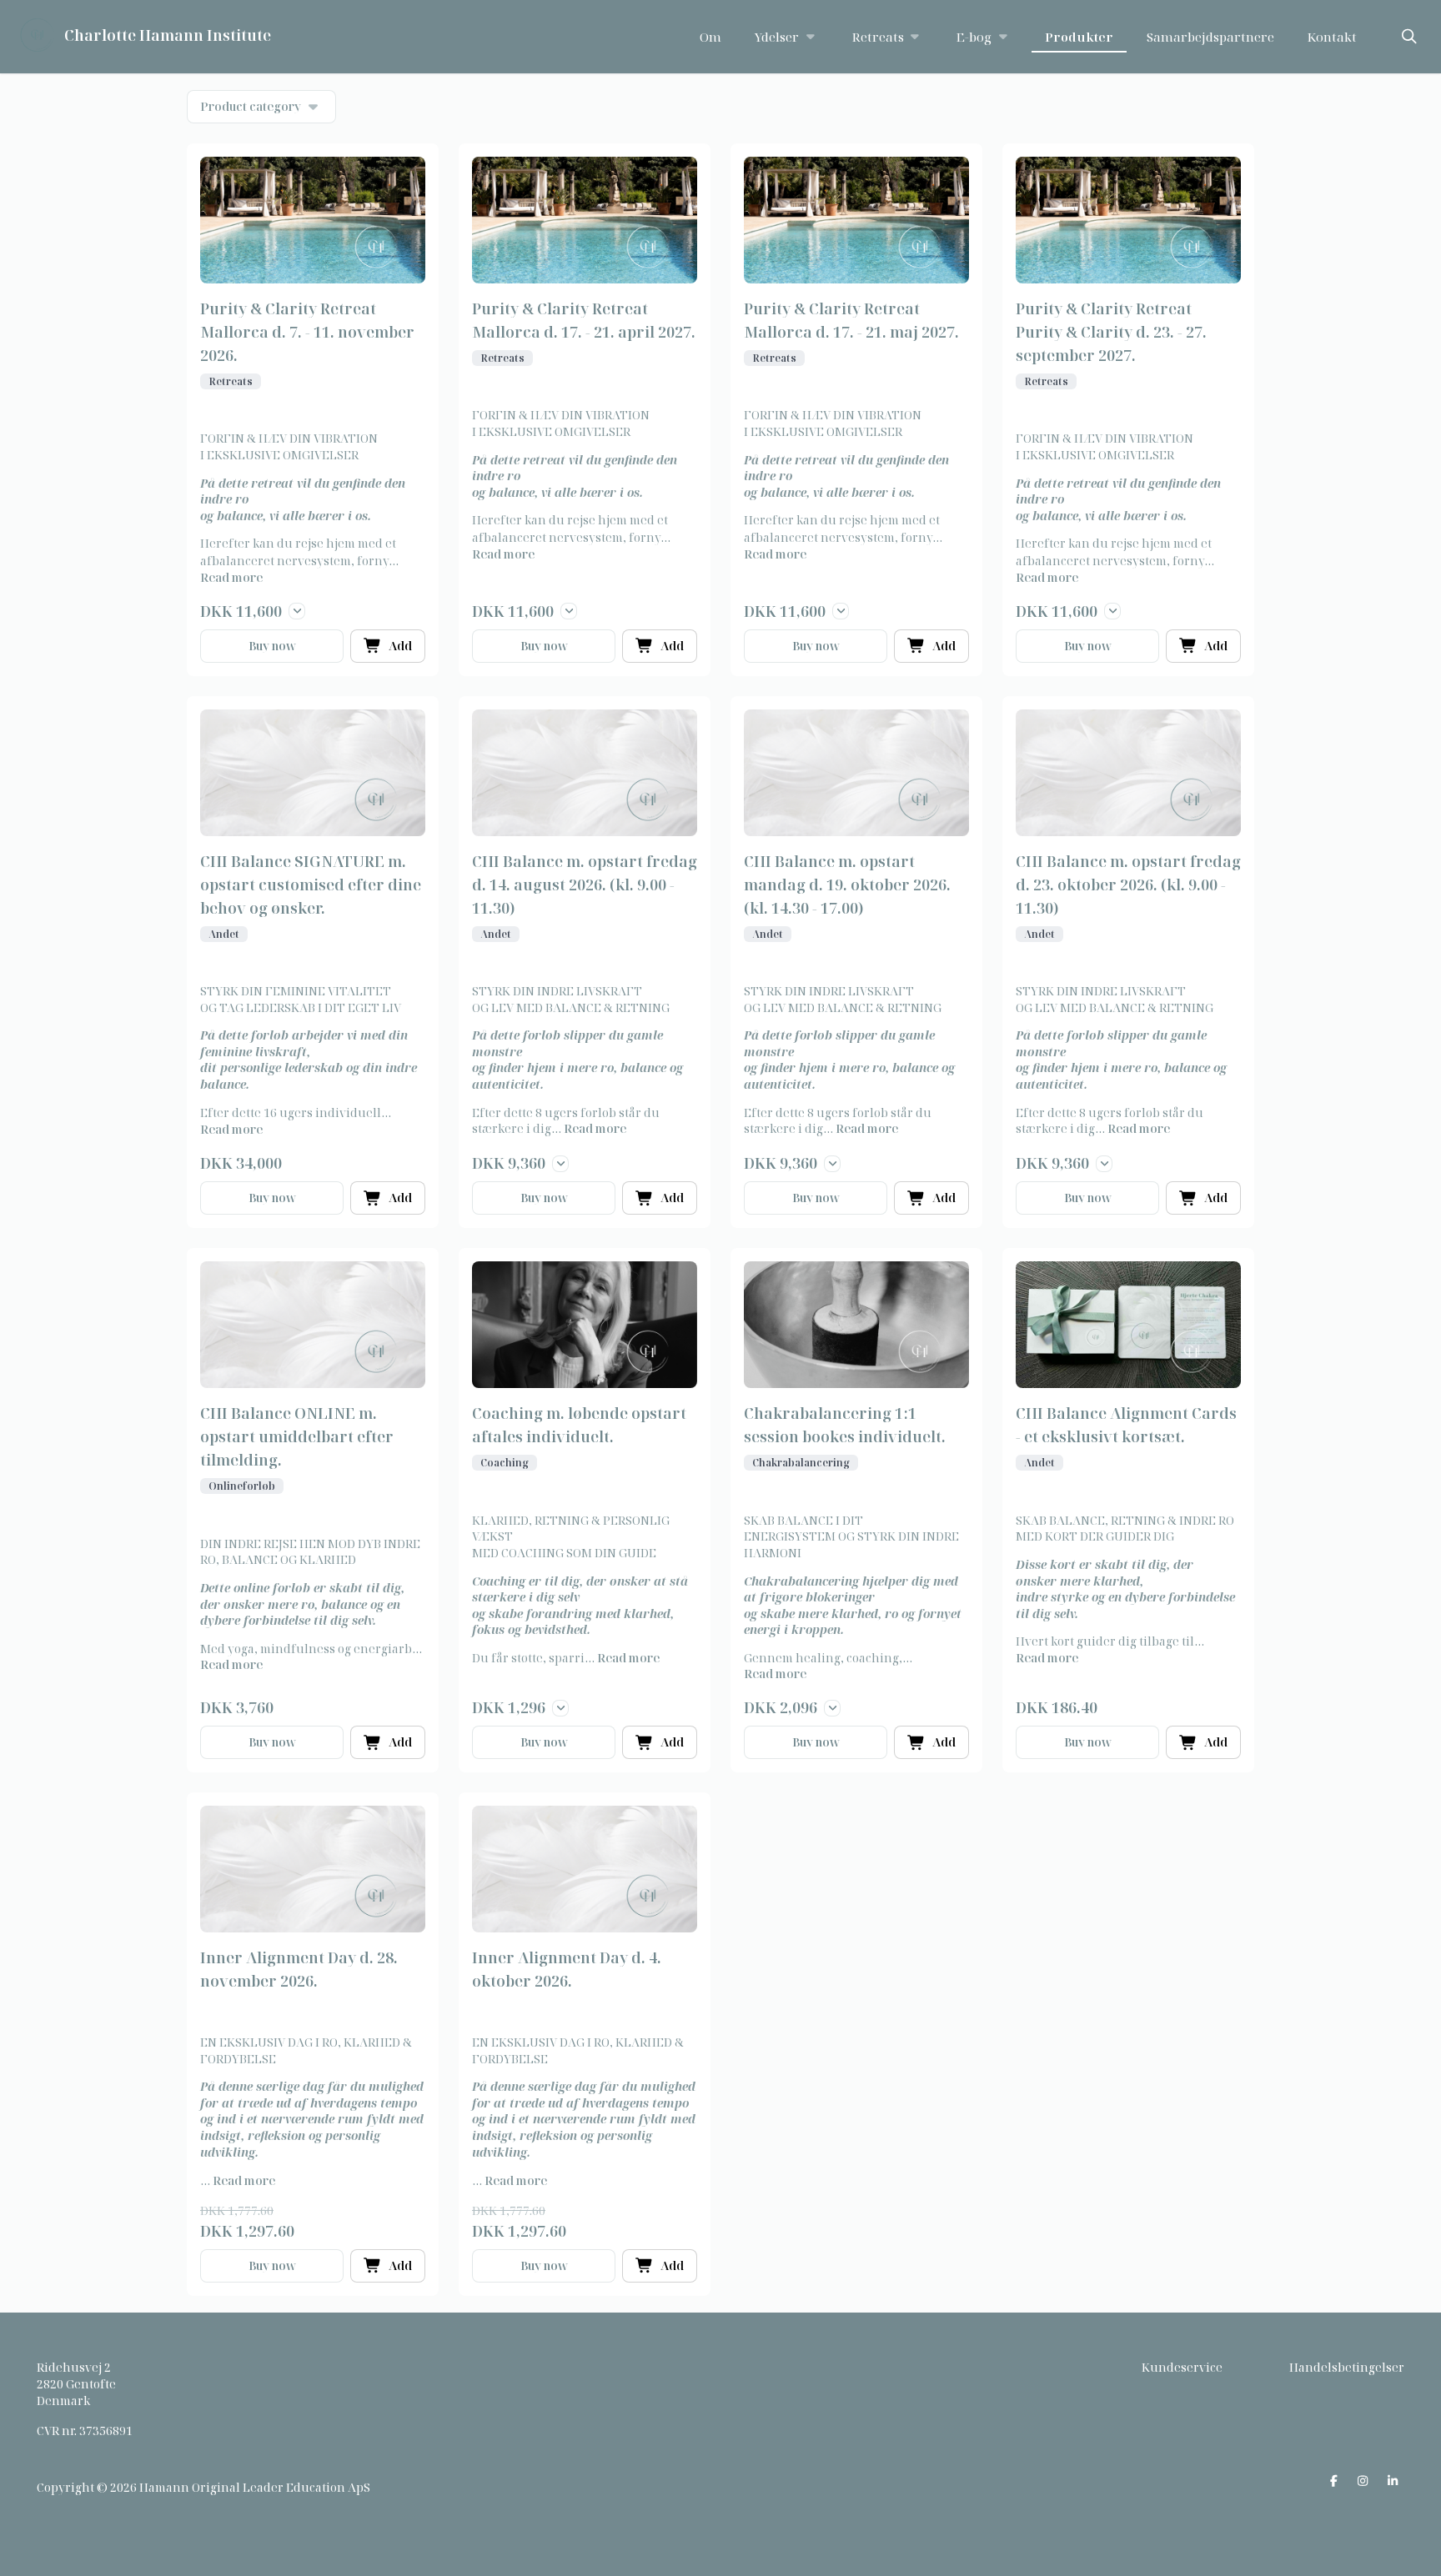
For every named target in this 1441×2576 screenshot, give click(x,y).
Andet (224, 934)
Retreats (231, 381)
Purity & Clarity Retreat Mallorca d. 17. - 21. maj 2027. (851, 320)
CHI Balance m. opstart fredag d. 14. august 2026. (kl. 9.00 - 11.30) (585, 885)
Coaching (505, 1463)
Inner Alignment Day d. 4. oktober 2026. (567, 1969)
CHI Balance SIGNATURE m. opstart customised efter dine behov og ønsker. (311, 885)
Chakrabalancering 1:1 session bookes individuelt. (845, 1425)
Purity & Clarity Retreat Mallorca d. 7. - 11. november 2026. (307, 332)
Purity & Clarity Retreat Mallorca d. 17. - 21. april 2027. (584, 320)
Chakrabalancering (801, 1463)
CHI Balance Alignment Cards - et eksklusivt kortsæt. (1126, 1425)
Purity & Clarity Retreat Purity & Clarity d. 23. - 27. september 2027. (1111, 332)
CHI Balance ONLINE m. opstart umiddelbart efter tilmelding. (297, 1436)
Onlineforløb (242, 1486)
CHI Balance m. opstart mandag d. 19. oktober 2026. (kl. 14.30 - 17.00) (847, 885)
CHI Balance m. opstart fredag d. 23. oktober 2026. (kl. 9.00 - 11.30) (1128, 885)
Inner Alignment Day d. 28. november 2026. (299, 1969)
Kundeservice (1182, 2367)
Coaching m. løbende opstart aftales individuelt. (579, 1425)
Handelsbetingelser (1347, 2367)
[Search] (1409, 37)
